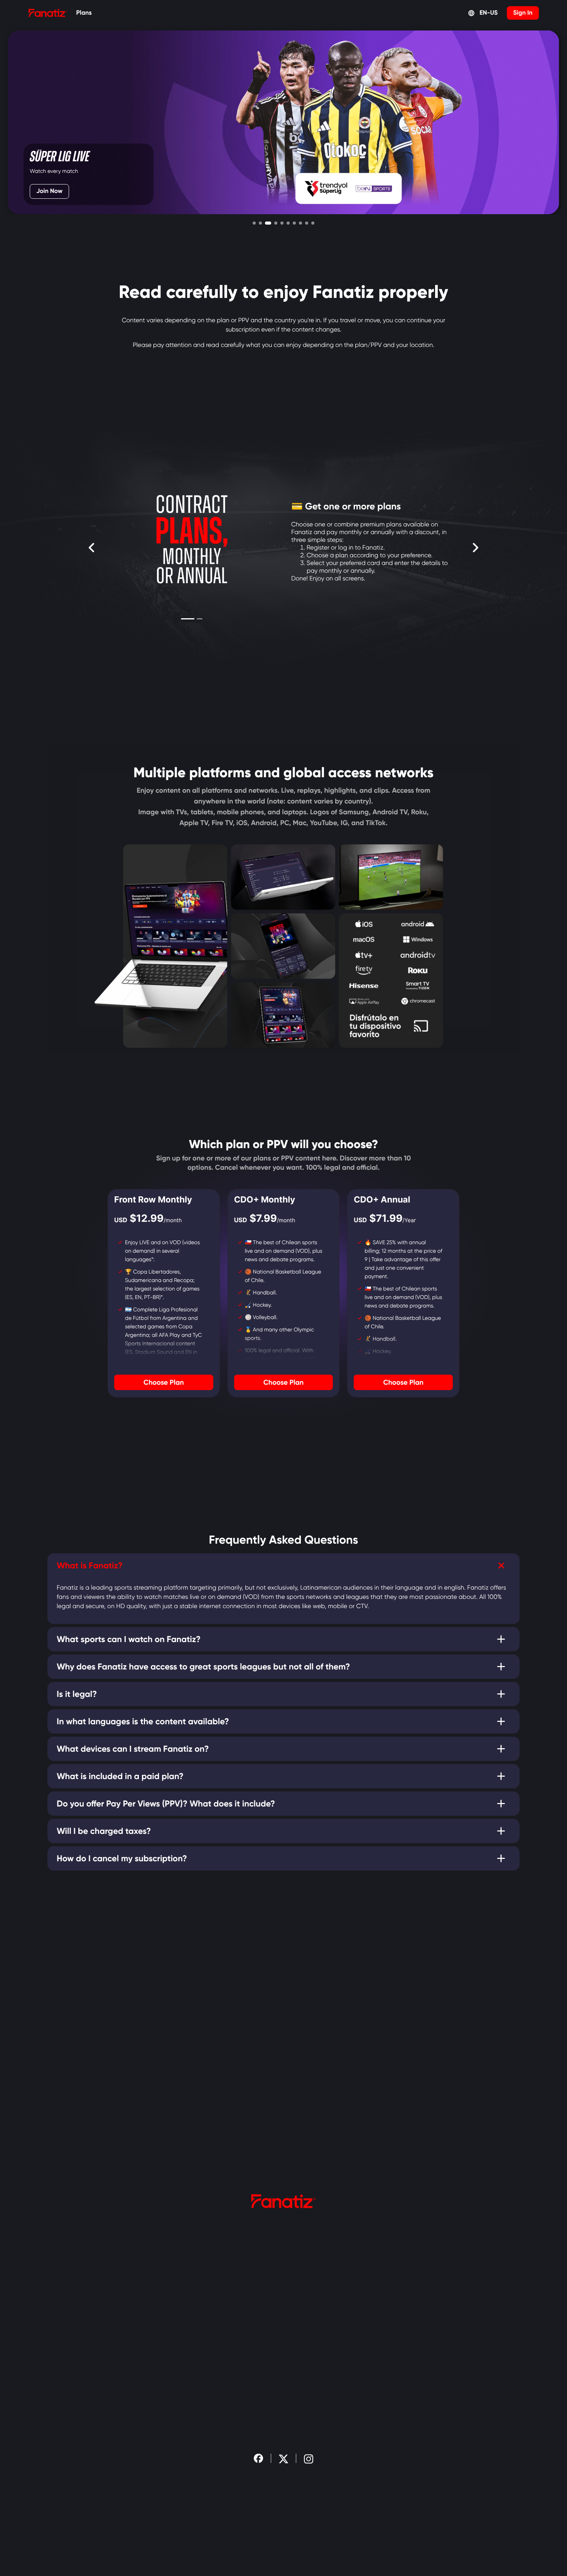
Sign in (523, 13)
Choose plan (164, 1382)
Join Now (49, 191)
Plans (84, 13)
